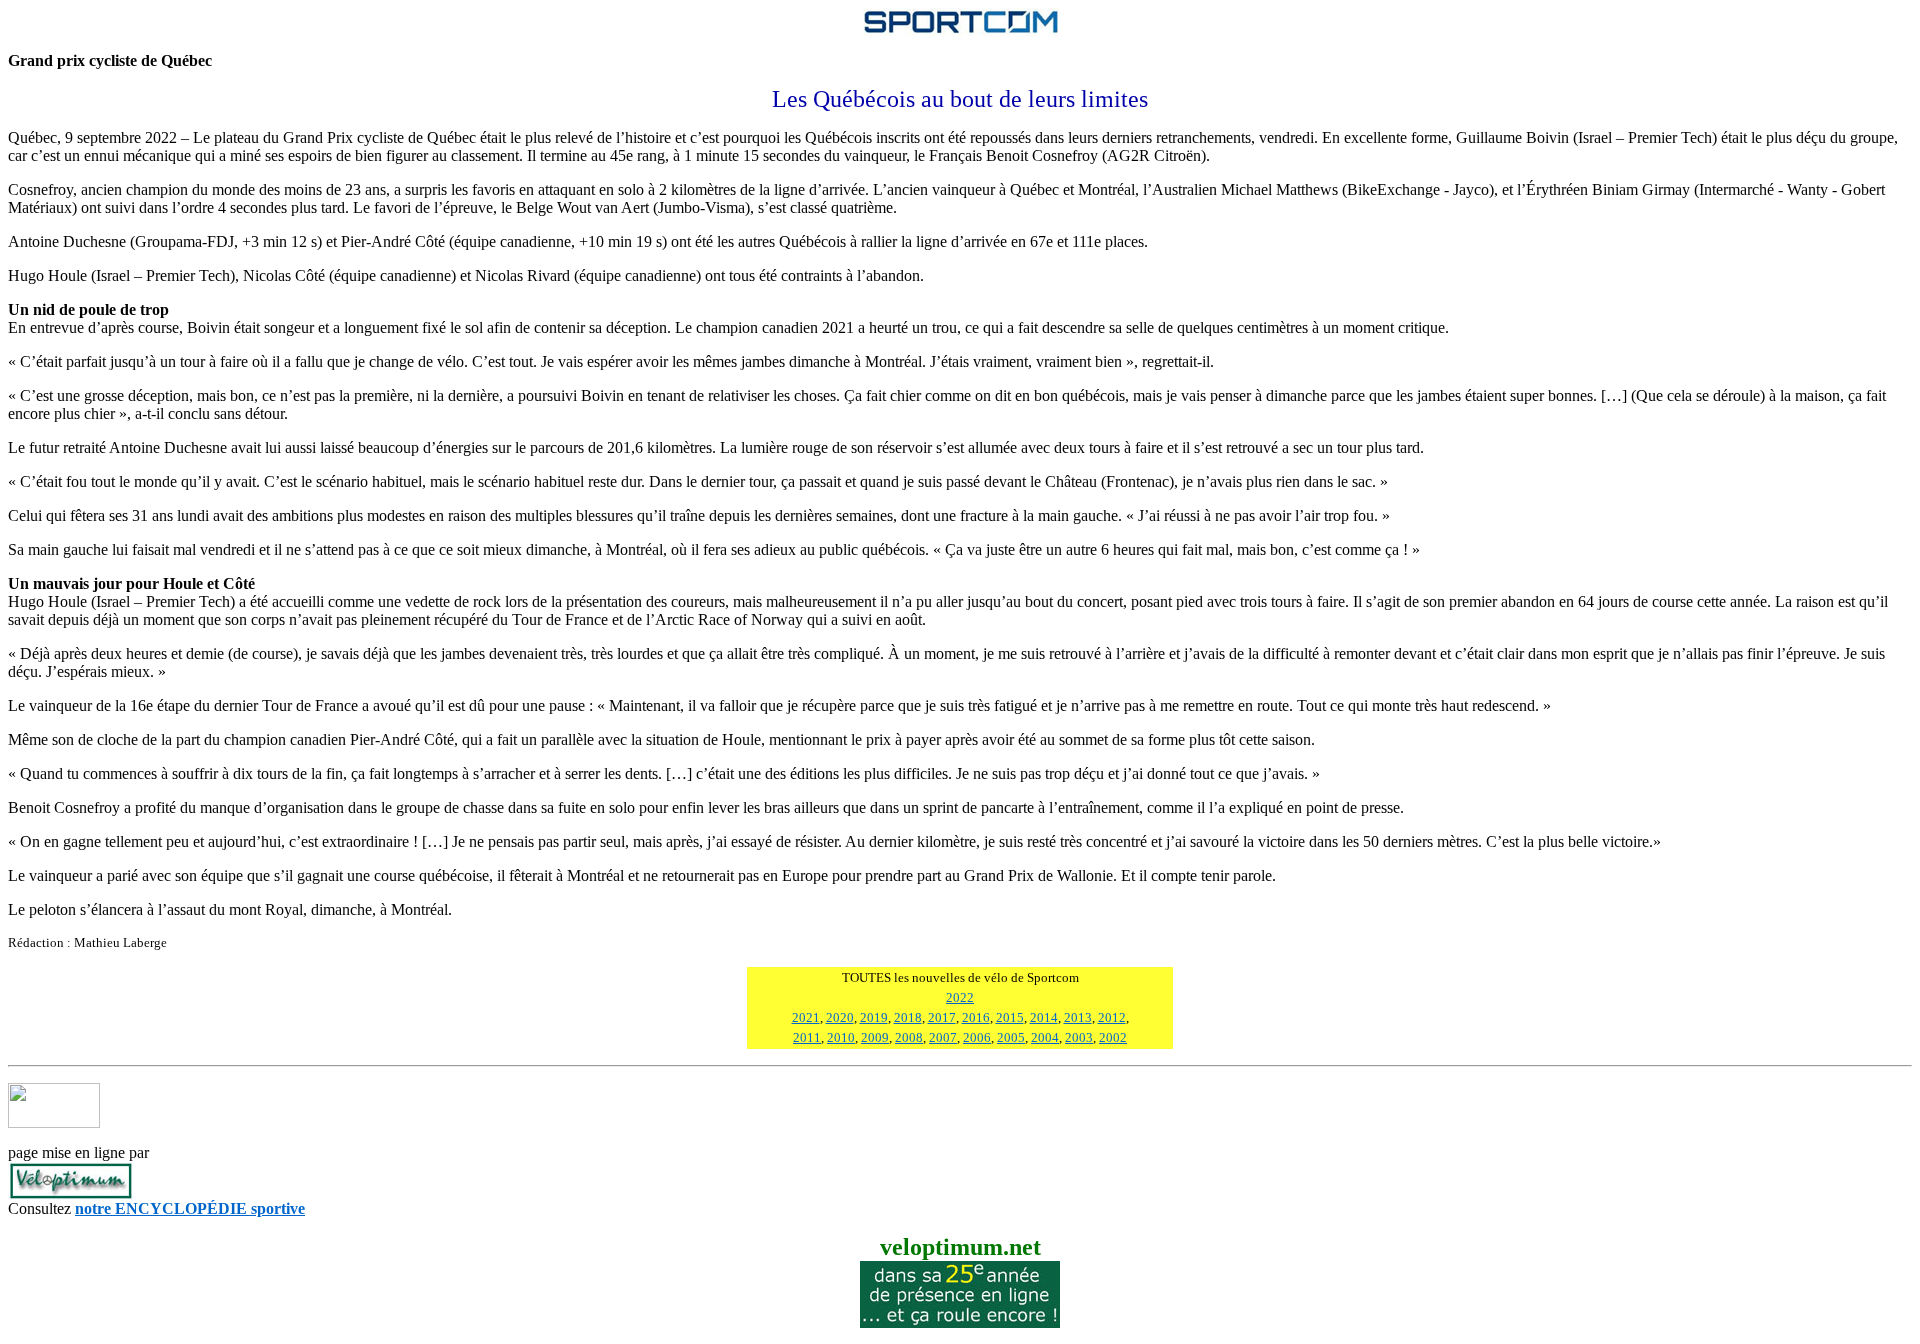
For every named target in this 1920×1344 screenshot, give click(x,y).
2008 (909, 1037)
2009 (875, 1037)
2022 (960, 997)
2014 (1044, 1017)
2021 (806, 1017)
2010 (841, 1037)
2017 (942, 1017)
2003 (1079, 1037)
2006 (977, 1037)
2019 (874, 1017)
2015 (1010, 1017)
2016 (976, 1017)
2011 (807, 1037)
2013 (1078, 1017)
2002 (1113, 1037)
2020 (840, 1017)
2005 (1011, 1037)
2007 (943, 1037)
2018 (908, 1017)
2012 (1112, 1017)
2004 (1045, 1037)
